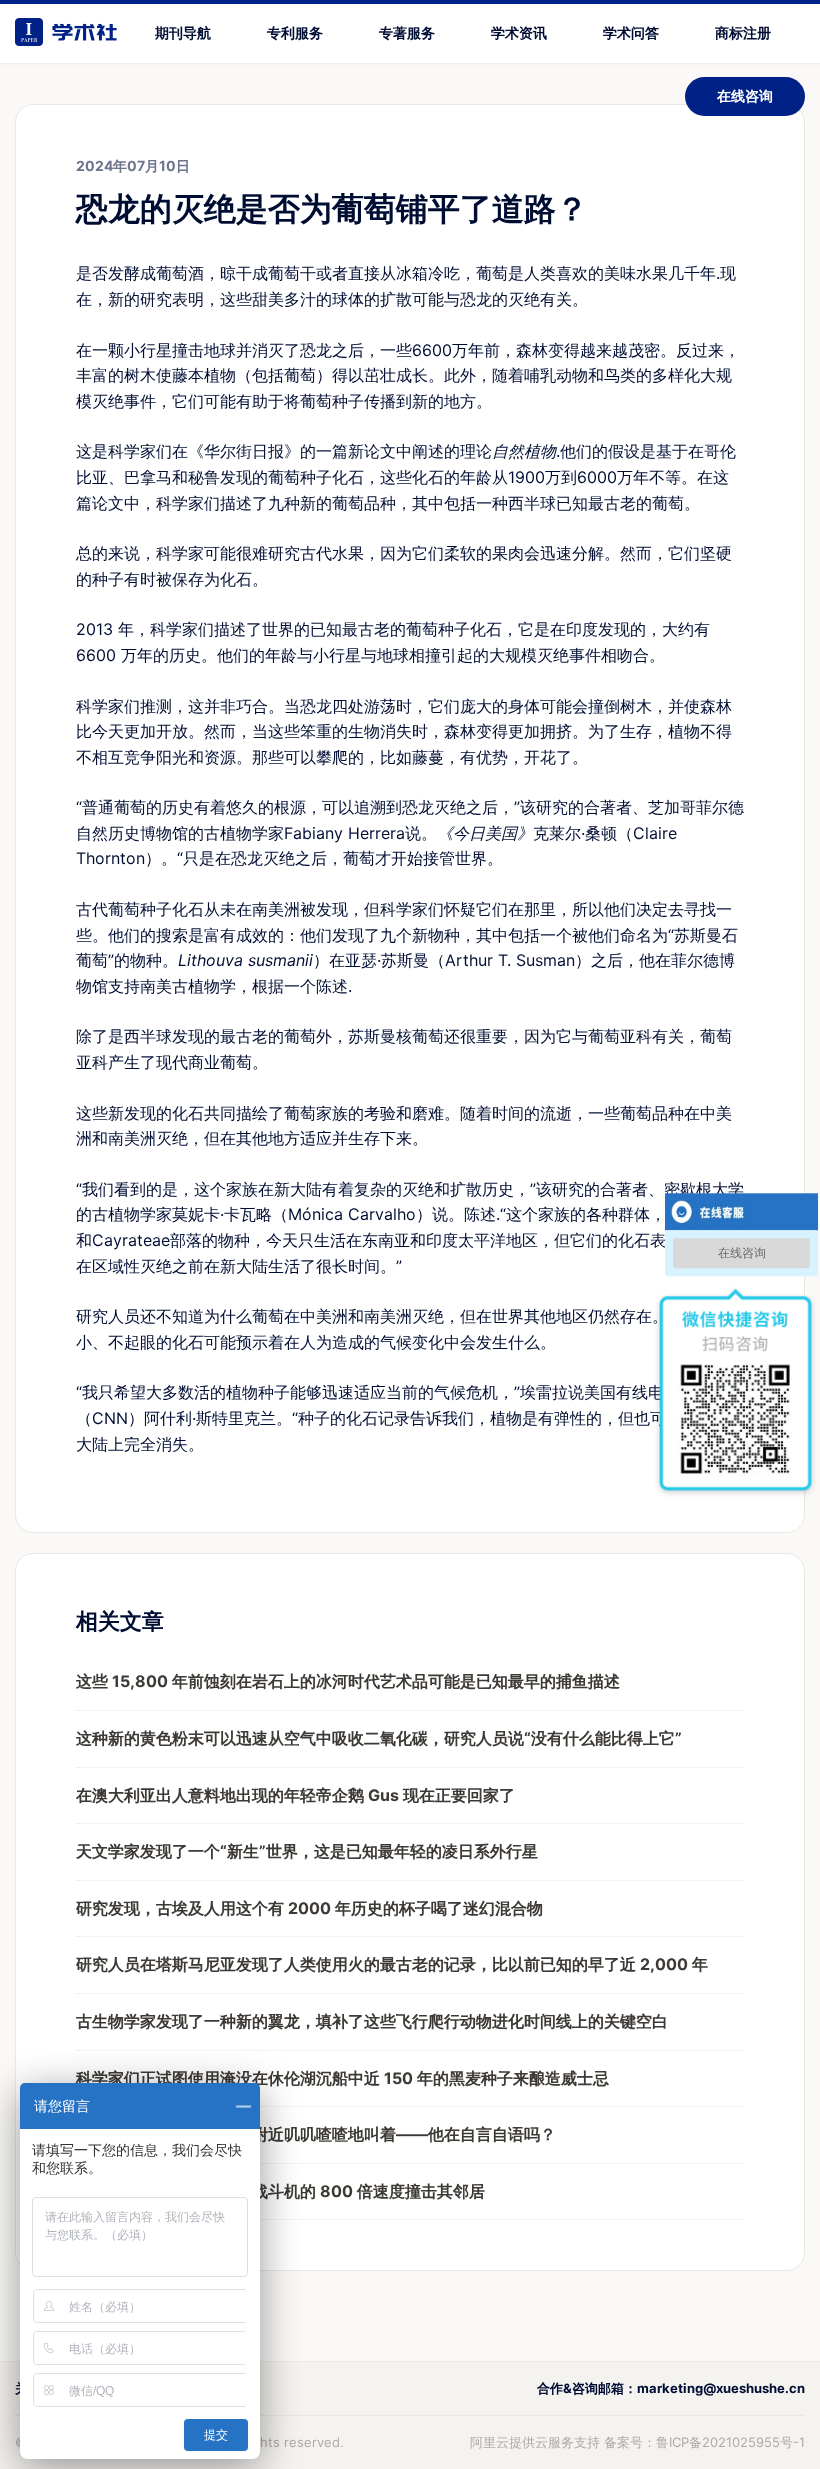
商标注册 (743, 32)
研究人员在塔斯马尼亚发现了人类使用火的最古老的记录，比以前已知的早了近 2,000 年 (392, 1964)
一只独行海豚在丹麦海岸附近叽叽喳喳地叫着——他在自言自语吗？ (316, 2134)
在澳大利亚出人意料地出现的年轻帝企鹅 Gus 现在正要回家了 (295, 1795)
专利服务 (295, 32)
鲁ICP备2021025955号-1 (730, 2442)
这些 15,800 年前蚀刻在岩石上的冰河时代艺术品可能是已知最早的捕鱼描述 (348, 1681)
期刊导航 (183, 32)
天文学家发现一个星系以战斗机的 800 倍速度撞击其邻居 (280, 2191)
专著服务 (407, 32)
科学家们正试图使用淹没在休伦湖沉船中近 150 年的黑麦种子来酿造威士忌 (342, 2078)
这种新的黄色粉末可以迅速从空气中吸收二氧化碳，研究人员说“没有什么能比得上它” (379, 1738)
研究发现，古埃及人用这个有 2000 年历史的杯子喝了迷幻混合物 (309, 1908)
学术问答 (631, 32)
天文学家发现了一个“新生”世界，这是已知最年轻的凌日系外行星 (307, 1851)
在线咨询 (745, 95)
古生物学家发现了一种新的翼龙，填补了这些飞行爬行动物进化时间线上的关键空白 (372, 2021)
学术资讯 (519, 32)
